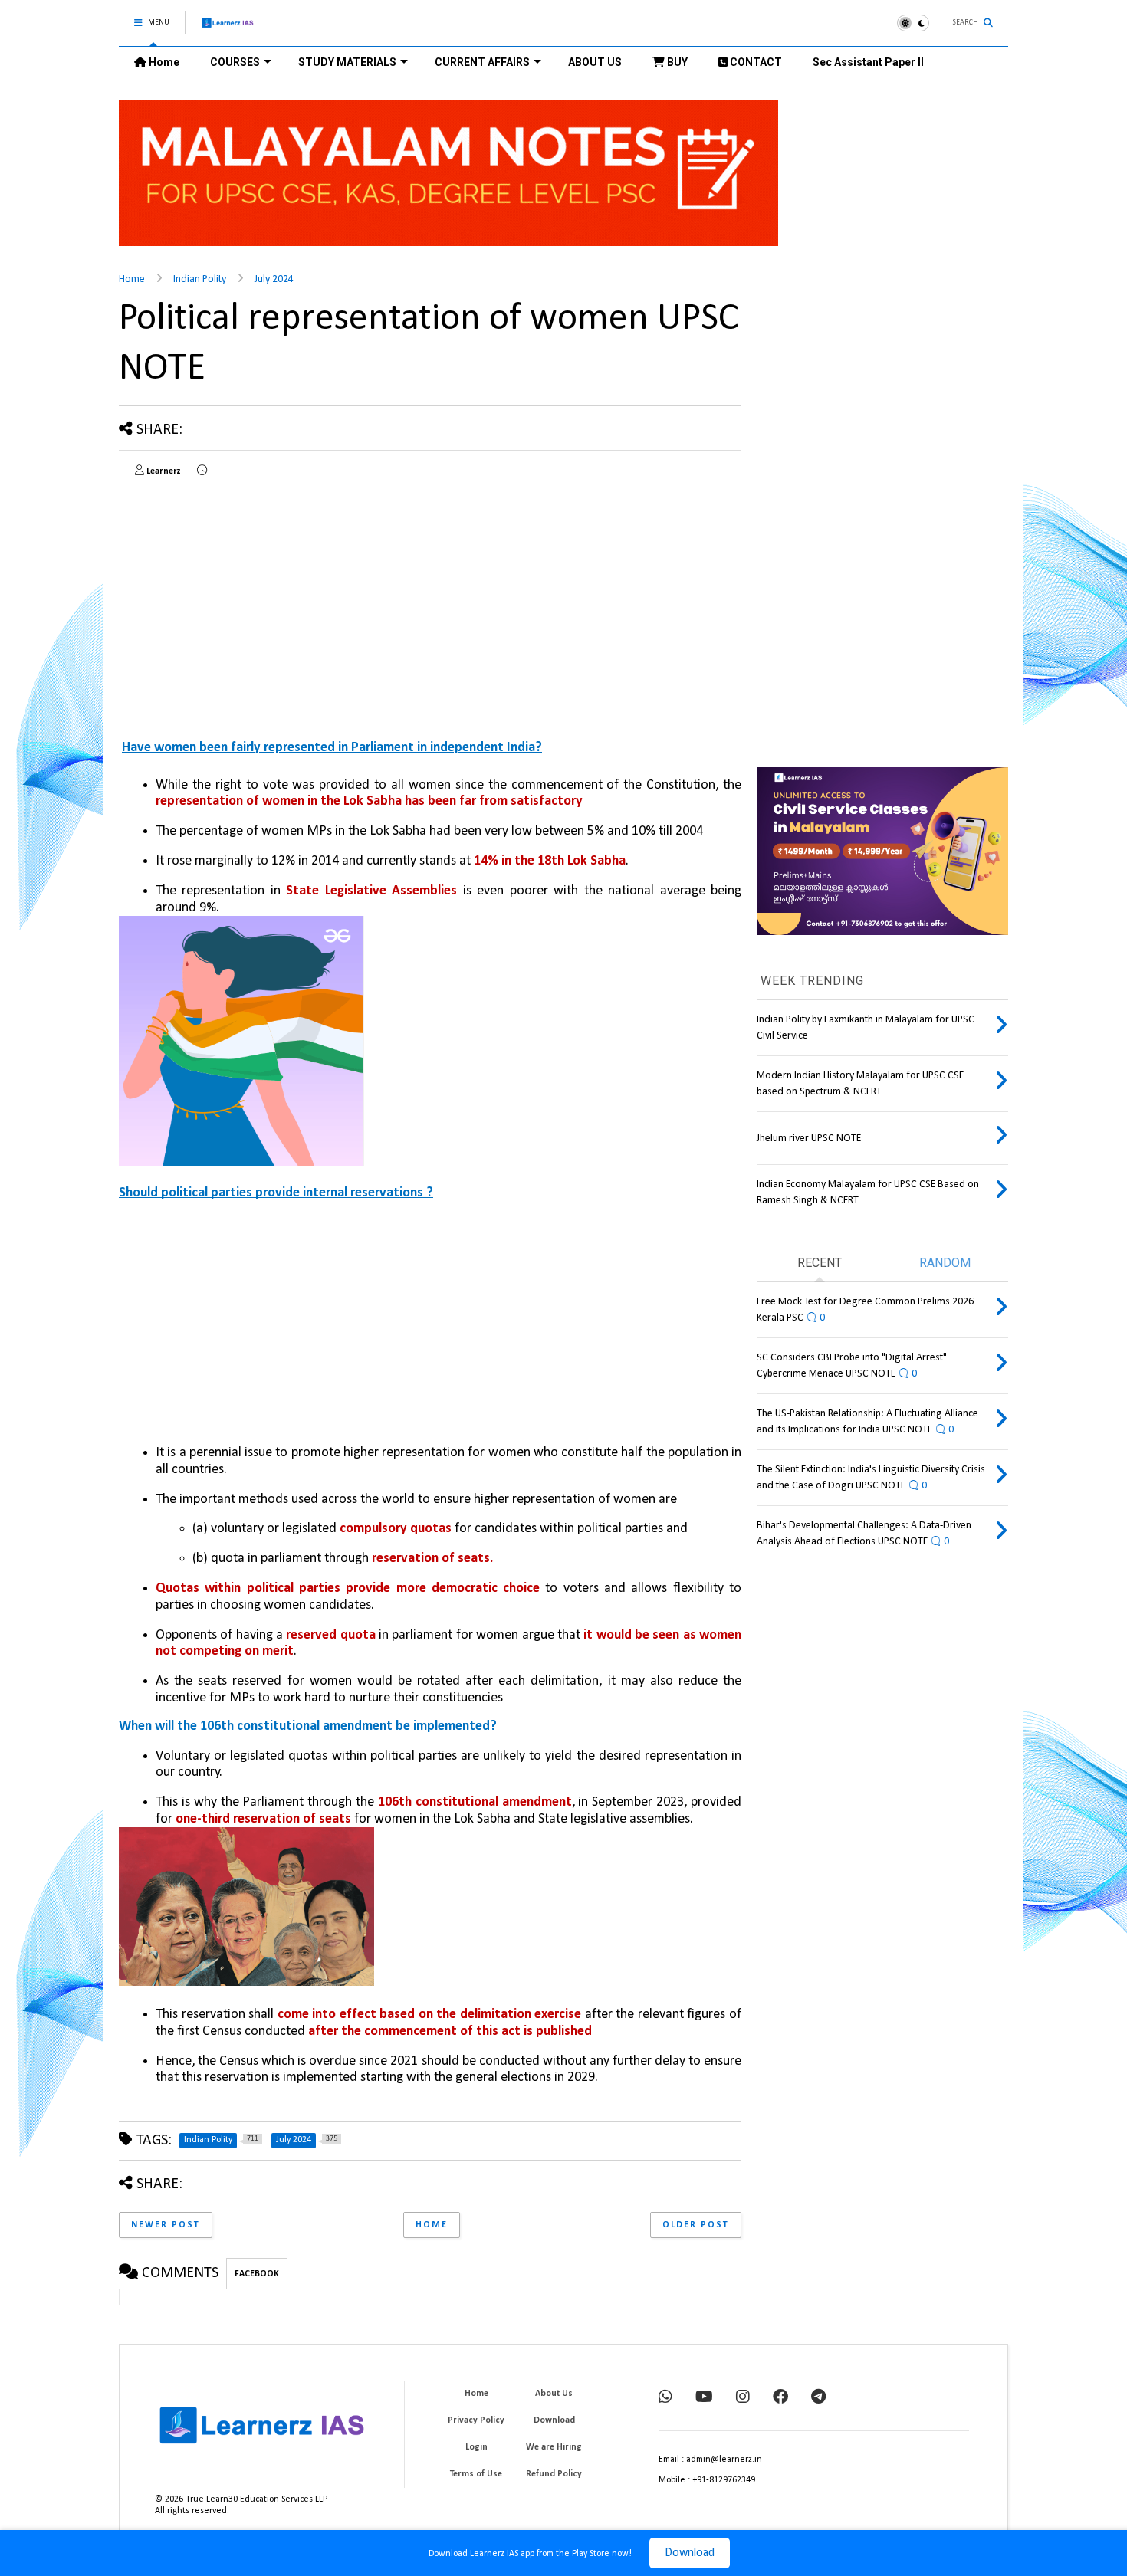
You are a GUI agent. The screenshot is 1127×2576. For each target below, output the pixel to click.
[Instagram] (743, 2398)
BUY (676, 62)
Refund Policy (554, 2474)
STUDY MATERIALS (347, 62)
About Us (554, 2394)
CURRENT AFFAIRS (482, 62)
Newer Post (166, 2225)
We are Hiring (554, 2447)
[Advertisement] (248, 606)
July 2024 (274, 279)
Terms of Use (476, 2474)
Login (476, 2447)
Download (690, 2553)
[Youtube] (704, 2398)
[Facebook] (780, 2398)
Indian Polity (200, 279)
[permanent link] (202, 471)
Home (163, 62)
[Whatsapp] (665, 2398)
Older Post (696, 2225)
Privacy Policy (476, 2420)
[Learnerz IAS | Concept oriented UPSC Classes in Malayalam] (228, 30)
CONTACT (755, 62)
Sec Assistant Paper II (868, 62)
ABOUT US (595, 62)
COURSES (235, 62)
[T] (818, 2398)
